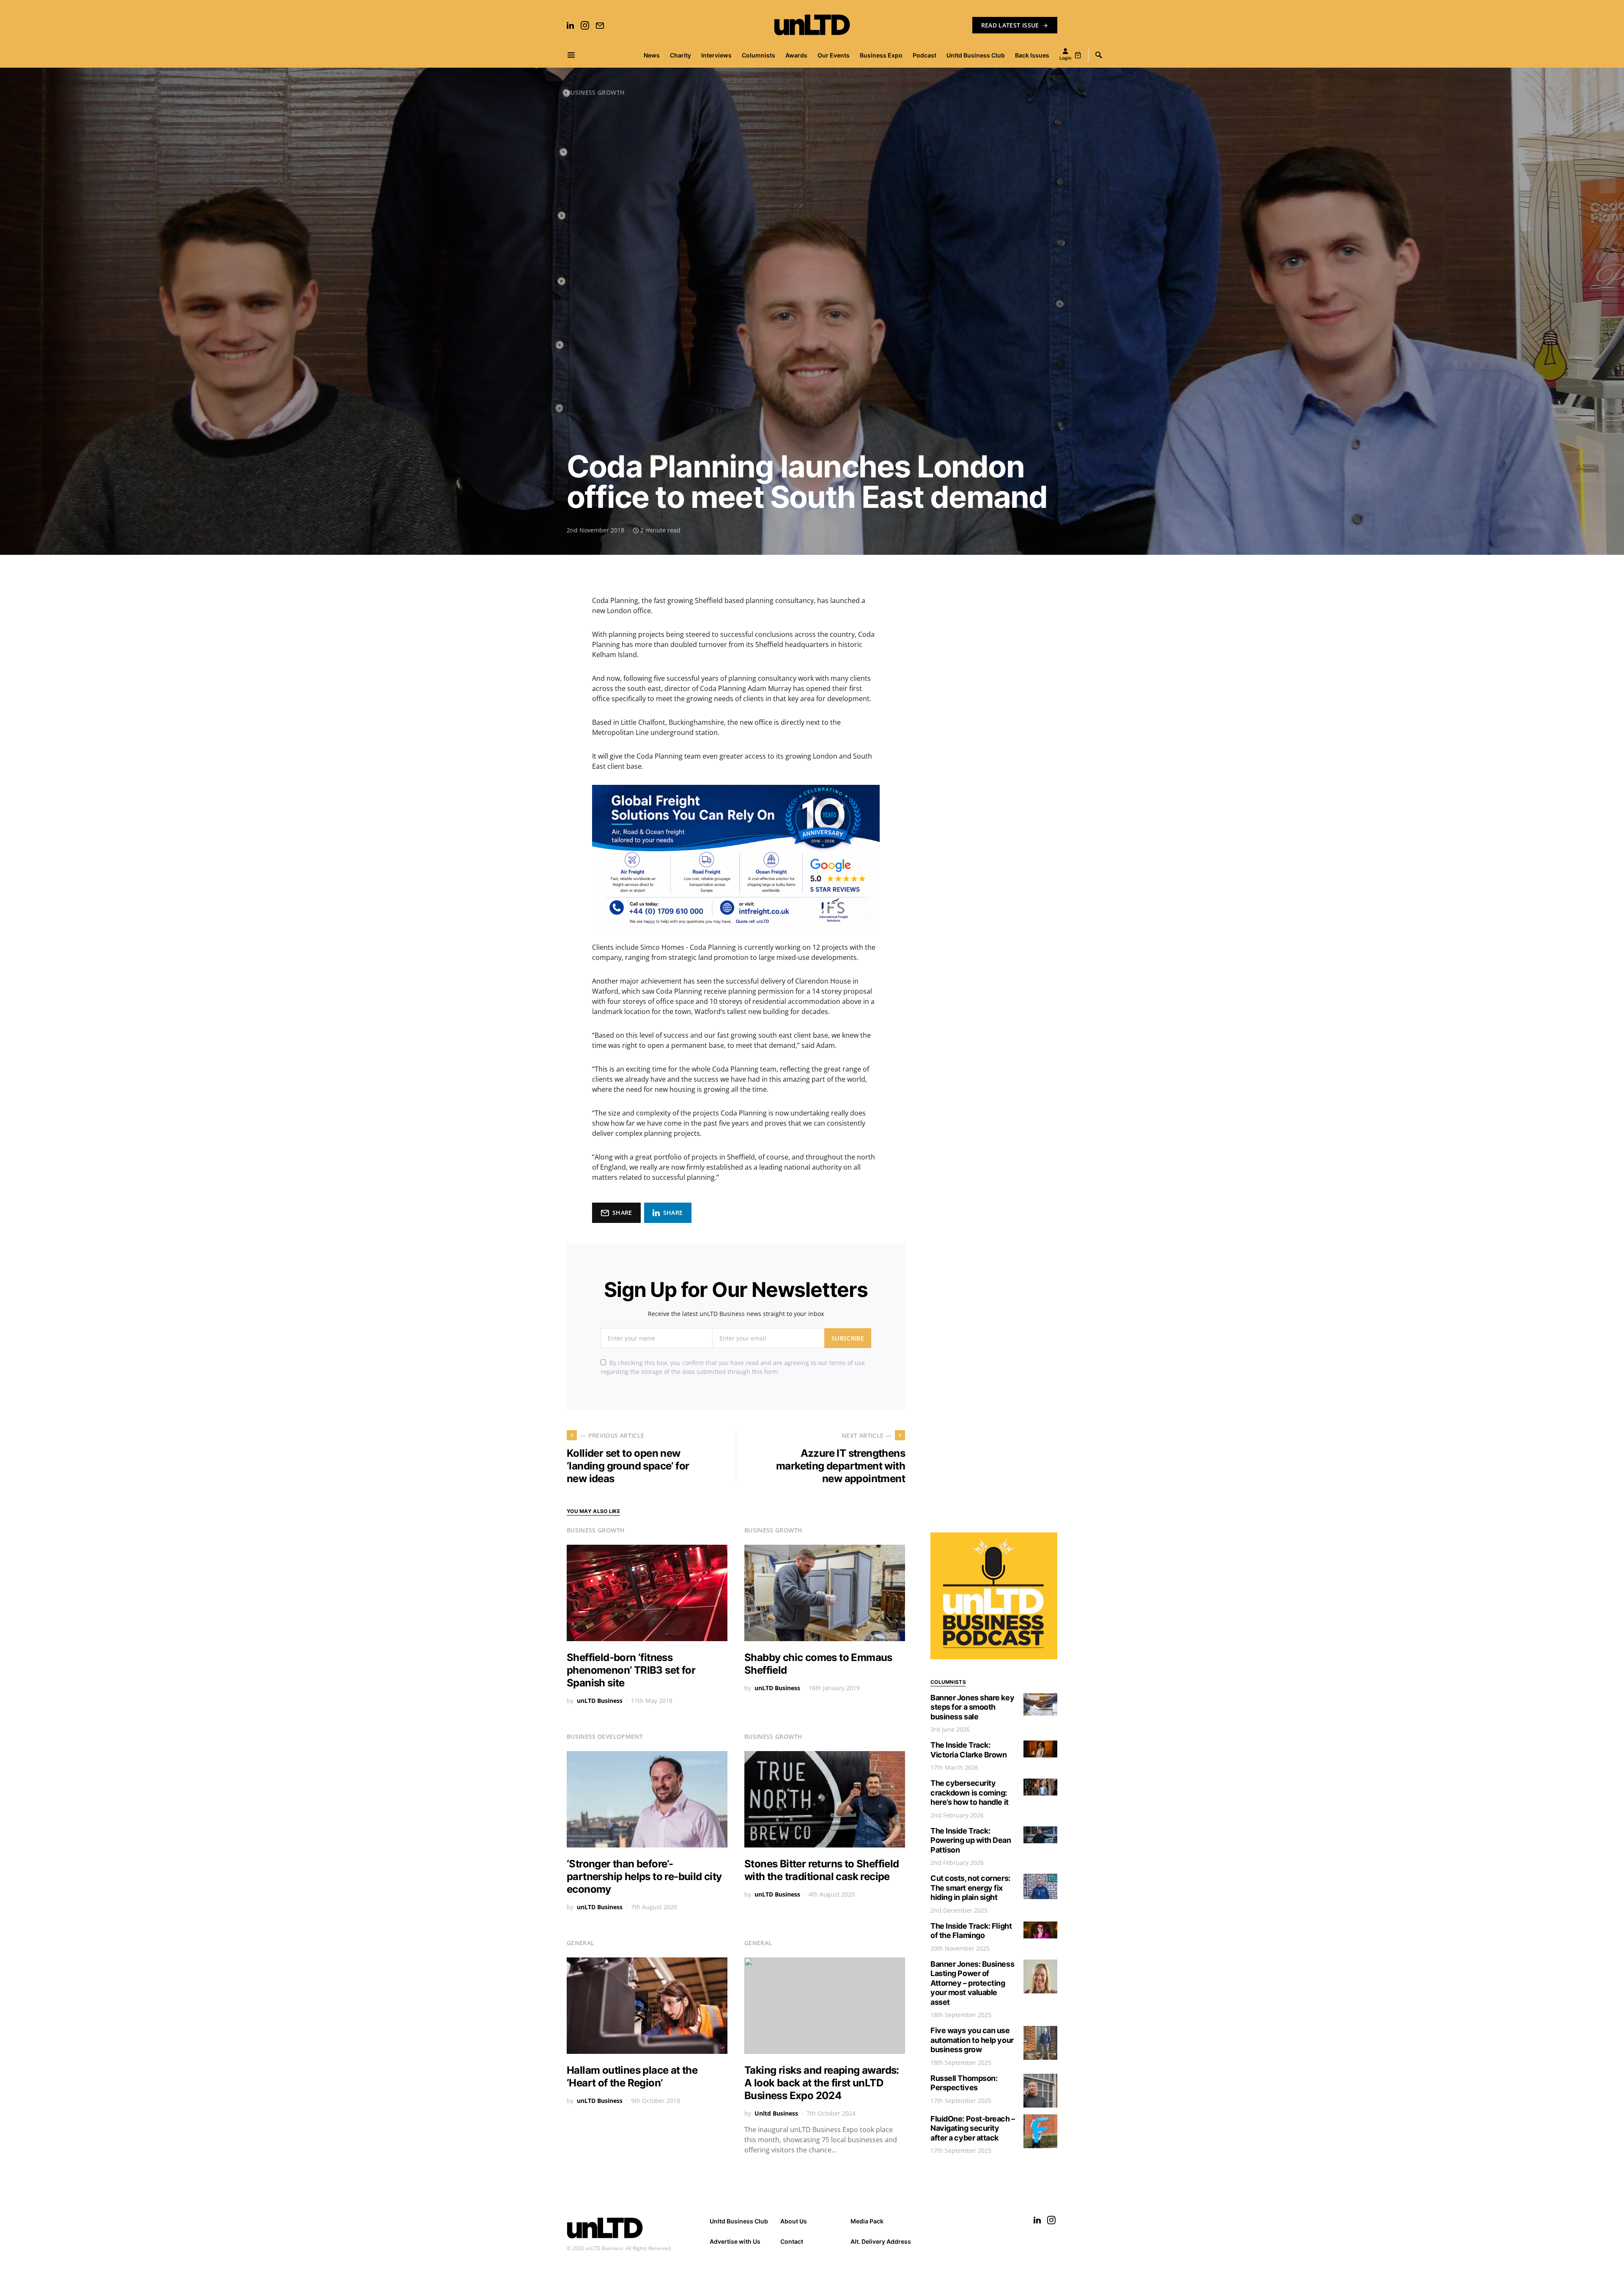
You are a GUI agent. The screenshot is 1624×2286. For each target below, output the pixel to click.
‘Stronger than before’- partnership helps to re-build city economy (644, 1876)
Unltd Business (776, 2113)
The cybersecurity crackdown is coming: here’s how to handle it (970, 1793)
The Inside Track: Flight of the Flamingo (971, 1931)
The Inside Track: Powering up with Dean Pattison (971, 1840)
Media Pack (867, 2221)
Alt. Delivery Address (881, 2241)
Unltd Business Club (739, 2221)
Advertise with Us (735, 2241)
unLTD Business (600, 1701)
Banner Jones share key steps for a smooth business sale (972, 1707)
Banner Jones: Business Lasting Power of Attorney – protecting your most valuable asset (972, 1983)
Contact (792, 2241)
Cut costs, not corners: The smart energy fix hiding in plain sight (970, 1888)
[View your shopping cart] (1078, 55)
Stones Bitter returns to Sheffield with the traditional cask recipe (822, 1870)
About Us (794, 2221)
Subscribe (848, 1338)
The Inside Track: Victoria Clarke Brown (969, 1750)
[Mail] (600, 25)
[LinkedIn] (570, 25)
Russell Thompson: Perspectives (964, 2083)
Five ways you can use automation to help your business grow (972, 2040)
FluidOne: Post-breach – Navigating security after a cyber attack (973, 2128)
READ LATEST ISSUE (1010, 25)
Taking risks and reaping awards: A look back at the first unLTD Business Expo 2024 (822, 2083)
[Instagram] (585, 25)
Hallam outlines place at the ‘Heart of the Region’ (632, 2076)
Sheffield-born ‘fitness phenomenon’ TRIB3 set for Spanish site (631, 1670)
